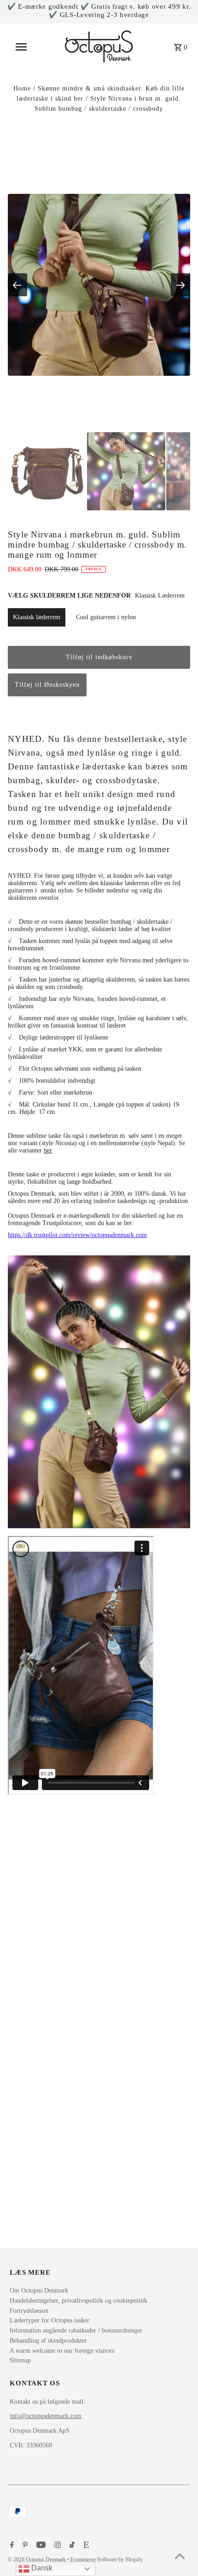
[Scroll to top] (180, 2558)
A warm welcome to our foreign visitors (62, 2351)
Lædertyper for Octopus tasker (49, 2320)
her (48, 1150)
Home (22, 88)
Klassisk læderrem (37, 617)
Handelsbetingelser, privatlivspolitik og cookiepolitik (79, 2301)
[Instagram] (56, 2546)
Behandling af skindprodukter (48, 2341)
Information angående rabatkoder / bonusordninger (76, 2330)
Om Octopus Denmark (39, 2291)
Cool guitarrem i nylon (106, 617)
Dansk (41, 2568)
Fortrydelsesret (29, 2311)
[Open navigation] (27, 47)
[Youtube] (40, 2546)
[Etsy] (85, 2546)
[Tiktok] (71, 2546)
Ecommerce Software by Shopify (107, 2559)
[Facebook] (11, 2546)
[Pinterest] (24, 2546)
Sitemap (20, 2360)
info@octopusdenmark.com (46, 2416)
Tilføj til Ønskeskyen (47, 685)
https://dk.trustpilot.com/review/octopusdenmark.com (77, 1235)
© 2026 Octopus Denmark (38, 2559)
